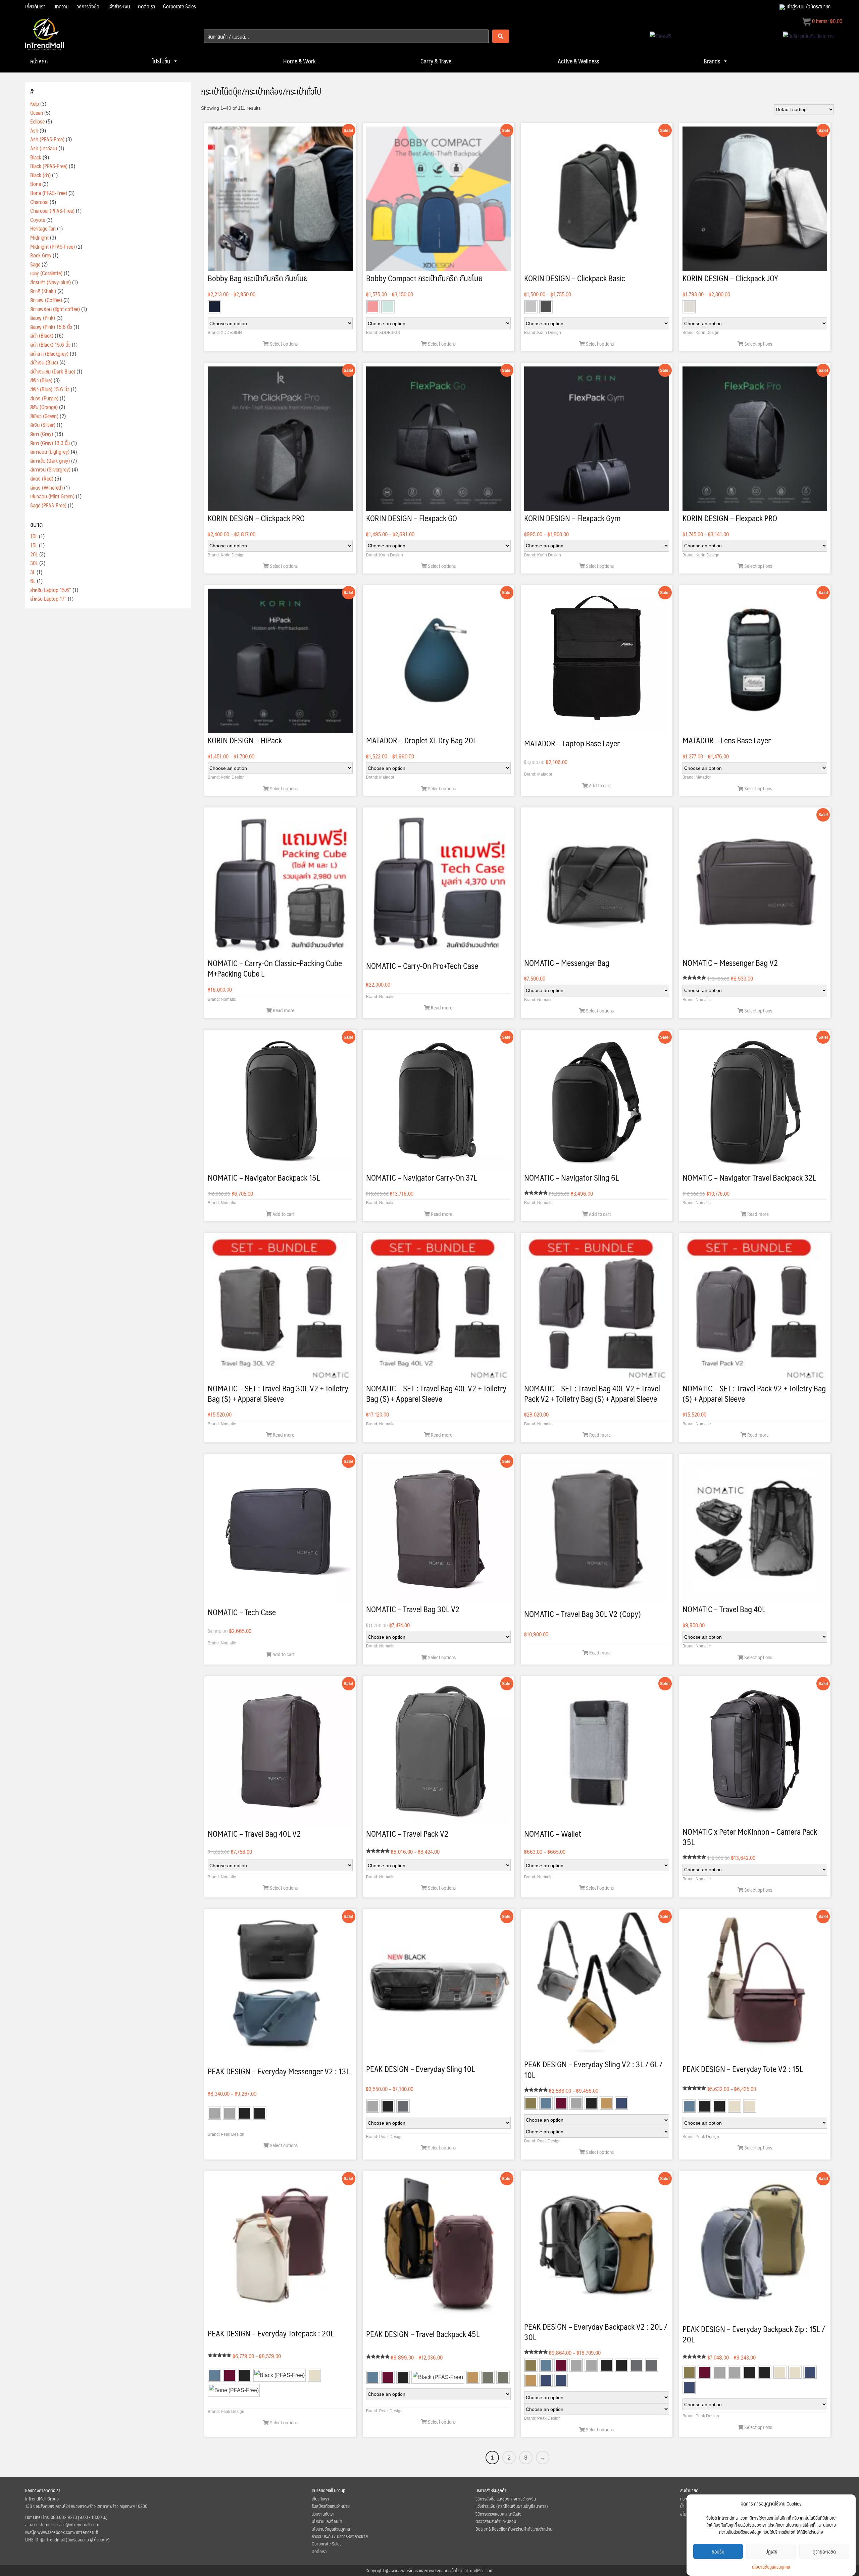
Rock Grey (41, 255)
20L (34, 554)
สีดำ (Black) (42, 335)
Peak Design (233, 2134)
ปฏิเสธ (771, 2551)
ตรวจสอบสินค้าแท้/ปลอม (496, 2521)
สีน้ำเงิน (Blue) (44, 362)
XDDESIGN (231, 333)
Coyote (38, 220)
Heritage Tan (43, 228)
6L (33, 581)
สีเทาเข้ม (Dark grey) (50, 461)
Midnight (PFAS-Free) (53, 246)
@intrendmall (53, 2539)
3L (33, 572)
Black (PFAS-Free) (49, 166)
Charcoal (39, 202)
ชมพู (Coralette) (46, 273)
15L (34, 545)
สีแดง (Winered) (46, 487)
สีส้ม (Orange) (44, 407)
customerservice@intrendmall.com (67, 2524)
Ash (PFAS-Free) (47, 139)
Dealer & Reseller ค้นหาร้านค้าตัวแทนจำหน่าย (514, 2529)
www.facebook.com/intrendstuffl (68, 2532)
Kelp (35, 104)
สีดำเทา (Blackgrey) (49, 354)
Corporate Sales (180, 6)
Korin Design (549, 333)
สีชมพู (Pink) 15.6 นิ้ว (51, 327)
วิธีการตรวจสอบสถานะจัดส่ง (498, 2514)
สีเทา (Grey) (42, 434)
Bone (36, 184)
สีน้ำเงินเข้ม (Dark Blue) (53, 371)
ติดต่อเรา (146, 6)
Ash (34, 130)
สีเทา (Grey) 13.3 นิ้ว (50, 443)
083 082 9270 (64, 2517)
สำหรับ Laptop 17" (48, 599)
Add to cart (599, 785)
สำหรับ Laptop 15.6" (51, 590)
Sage (35, 264)
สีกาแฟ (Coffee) (46, 300)
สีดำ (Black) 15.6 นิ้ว (50, 344)
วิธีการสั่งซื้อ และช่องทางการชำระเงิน (506, 2498)
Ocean (37, 113)
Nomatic (228, 999)
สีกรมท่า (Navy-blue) (50, 282)
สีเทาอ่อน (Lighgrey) (50, 452)
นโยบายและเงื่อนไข (327, 2521)
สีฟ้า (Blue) (41, 380)
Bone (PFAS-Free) (49, 193)
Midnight (39, 237)
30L (34, 563)
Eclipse (37, 121)
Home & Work (299, 61)
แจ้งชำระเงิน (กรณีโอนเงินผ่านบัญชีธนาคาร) (512, 2506)
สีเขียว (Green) (44, 416)
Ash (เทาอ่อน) (44, 148)
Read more (283, 1010)
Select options (283, 343)
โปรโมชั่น (161, 61)
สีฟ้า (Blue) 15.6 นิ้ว (50, 389)
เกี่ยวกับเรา (35, 6)
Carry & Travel (437, 61)
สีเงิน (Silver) (43, 425)
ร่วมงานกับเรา (323, 2514)
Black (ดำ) (40, 175)
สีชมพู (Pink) (43, 318)
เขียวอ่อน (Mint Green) (52, 496)
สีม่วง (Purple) (44, 398)
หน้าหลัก (39, 61)
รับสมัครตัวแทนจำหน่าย (331, 2506)
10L (34, 536)
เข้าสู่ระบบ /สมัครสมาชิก (809, 6)
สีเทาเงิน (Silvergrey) (50, 469)
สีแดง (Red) (42, 478)
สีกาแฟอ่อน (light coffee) (55, 309)
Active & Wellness (578, 61)
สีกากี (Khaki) (43, 291)
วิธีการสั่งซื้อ (88, 6)
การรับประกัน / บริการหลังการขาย (340, 2536)
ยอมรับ (718, 2551)
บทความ (61, 6)
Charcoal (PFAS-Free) (52, 211)
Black (36, 157)
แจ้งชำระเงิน (119, 6)
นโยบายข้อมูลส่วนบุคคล (771, 2567)
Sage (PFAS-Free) (48, 505)
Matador (387, 777)
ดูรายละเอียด (824, 2551)
